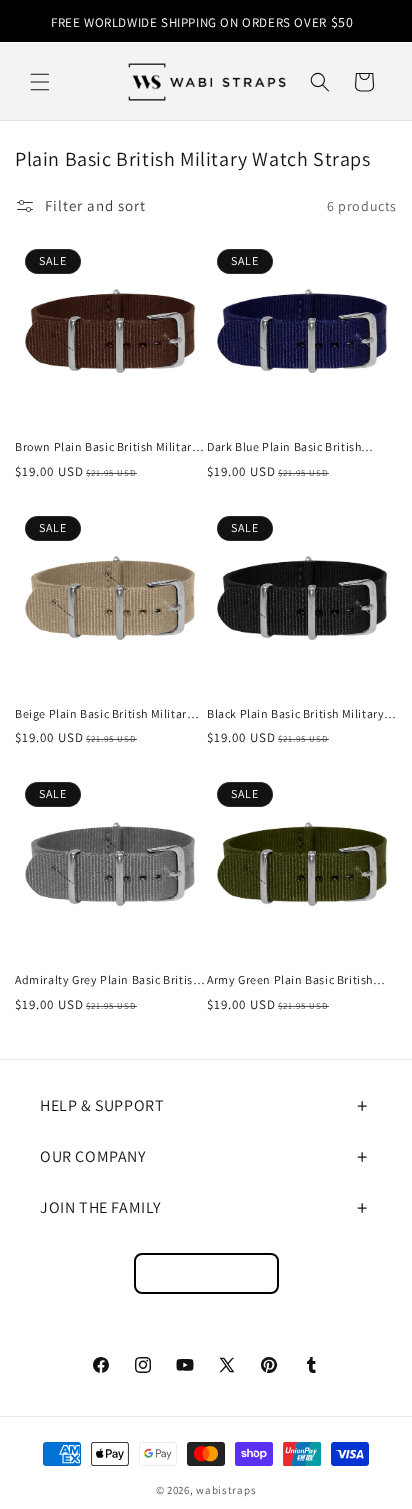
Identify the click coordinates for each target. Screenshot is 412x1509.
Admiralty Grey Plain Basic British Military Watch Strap (107, 980)
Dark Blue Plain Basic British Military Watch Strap (284, 447)
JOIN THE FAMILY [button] (100, 1207)
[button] (40, 82)
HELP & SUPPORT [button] (102, 1105)
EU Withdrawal (206, 1273)
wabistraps (226, 1490)
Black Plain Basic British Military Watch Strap (295, 714)
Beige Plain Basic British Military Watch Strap (104, 714)
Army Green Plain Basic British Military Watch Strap (290, 980)
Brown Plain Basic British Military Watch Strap (106, 447)
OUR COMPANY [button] (93, 1156)
